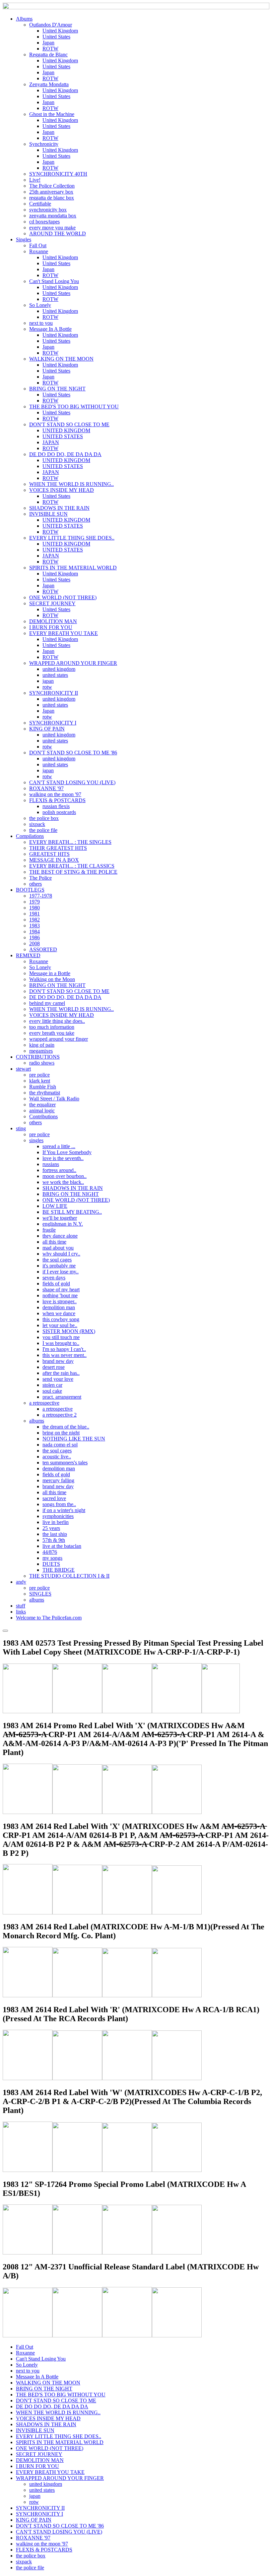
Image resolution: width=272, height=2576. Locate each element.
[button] (24, 19)
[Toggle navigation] (5, 1631)
